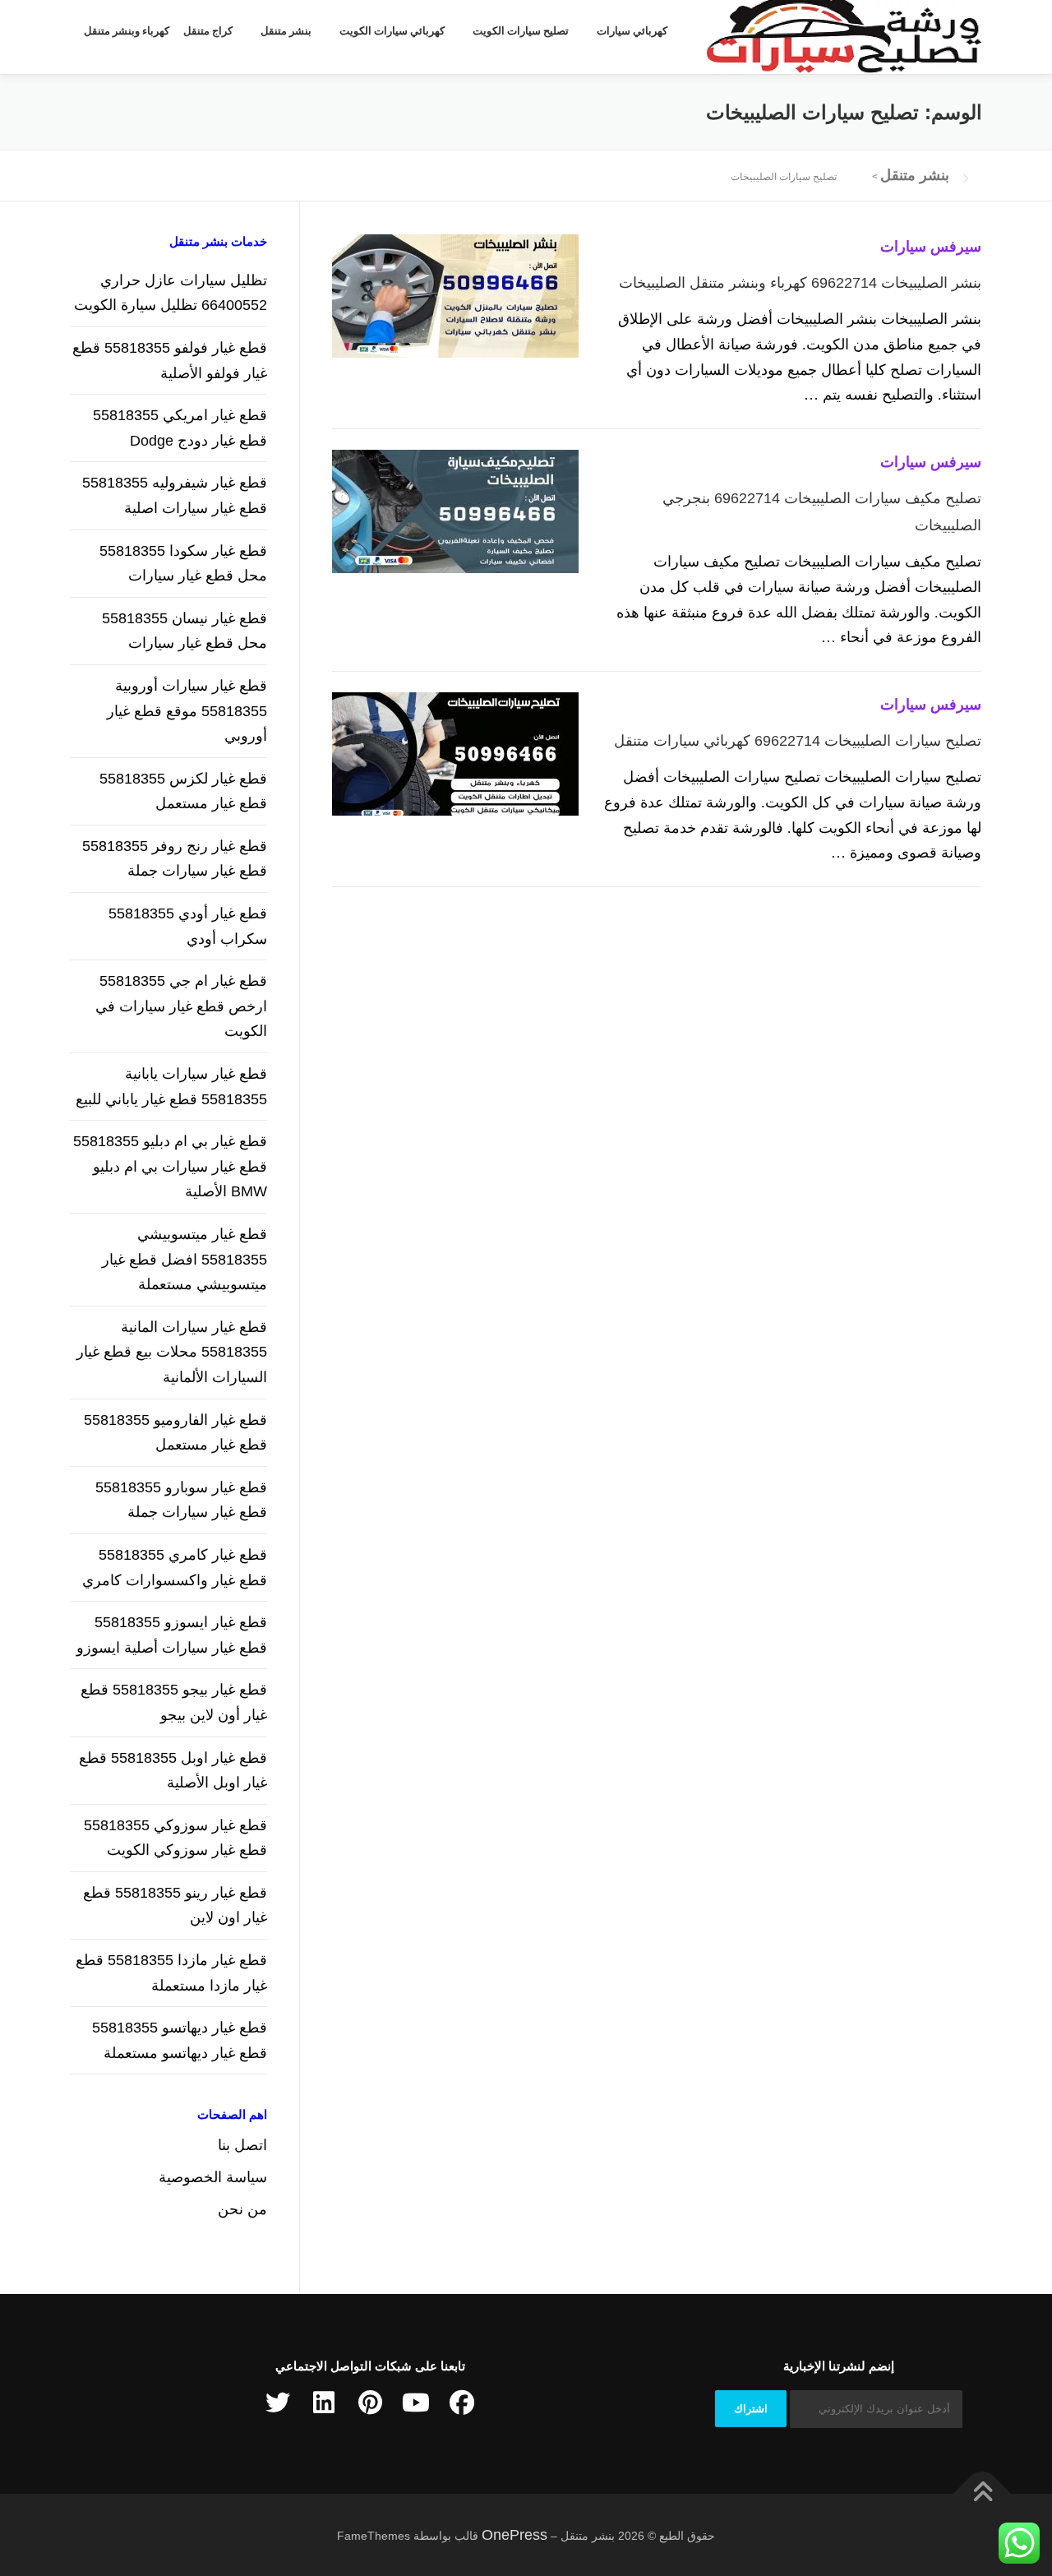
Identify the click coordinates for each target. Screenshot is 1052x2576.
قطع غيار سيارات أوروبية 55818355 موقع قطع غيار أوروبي (187, 711)
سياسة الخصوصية (213, 2177)
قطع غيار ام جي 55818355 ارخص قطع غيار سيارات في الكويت (181, 1006)
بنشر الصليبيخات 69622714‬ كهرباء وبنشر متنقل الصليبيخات (800, 283)
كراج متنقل (208, 31)
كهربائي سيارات (632, 31)
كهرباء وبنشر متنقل (127, 31)
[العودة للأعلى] (983, 2493)
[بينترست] (370, 2403)
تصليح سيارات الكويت (521, 31)
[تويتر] (278, 2403)
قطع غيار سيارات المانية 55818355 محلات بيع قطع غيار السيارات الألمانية (172, 1352)
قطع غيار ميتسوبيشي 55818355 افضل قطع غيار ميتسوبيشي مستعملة (185, 1259)
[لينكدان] (324, 2403)
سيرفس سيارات (931, 247)
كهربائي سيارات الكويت (392, 31)
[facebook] (462, 2403)
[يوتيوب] (416, 2403)
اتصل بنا (242, 2145)
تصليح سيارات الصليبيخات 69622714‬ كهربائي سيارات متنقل (798, 741)
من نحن (242, 2209)
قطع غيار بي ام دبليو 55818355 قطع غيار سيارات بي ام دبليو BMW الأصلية (170, 1166)
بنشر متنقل (286, 31)
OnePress (514, 2535)
